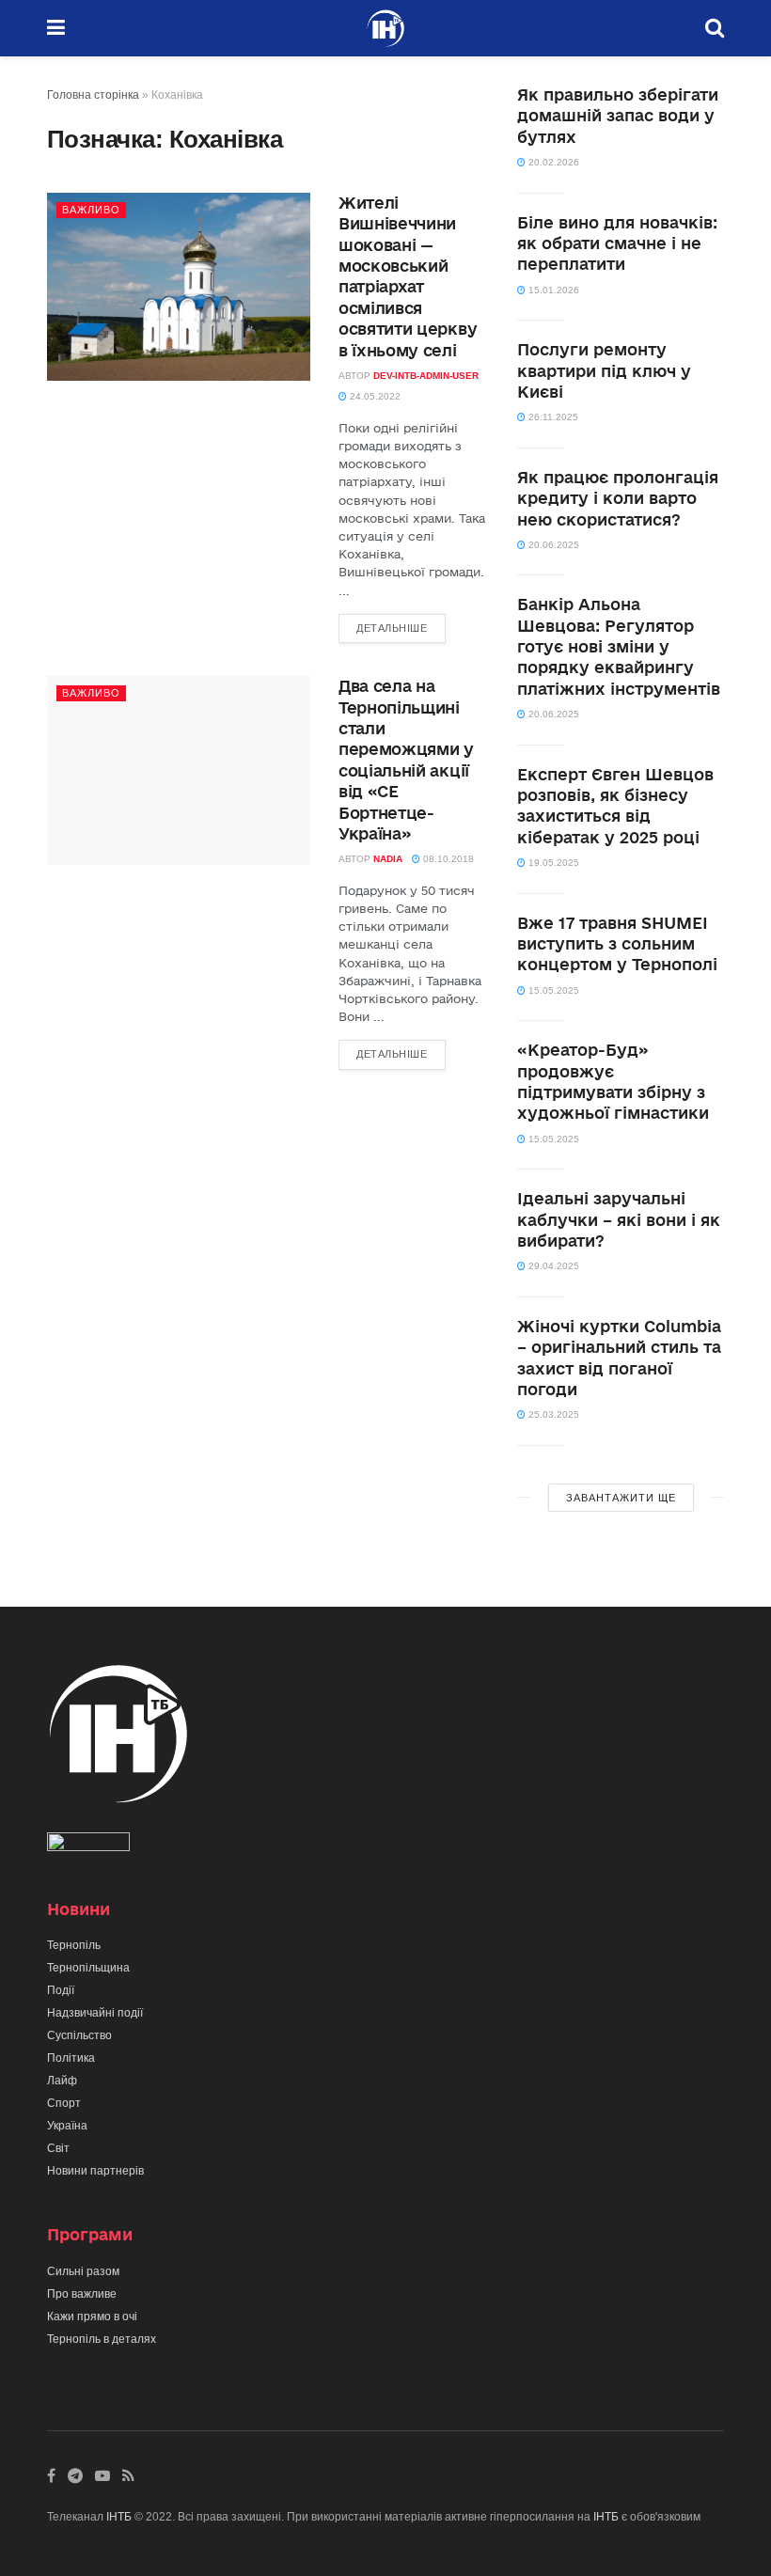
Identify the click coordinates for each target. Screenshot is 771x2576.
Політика (71, 2058)
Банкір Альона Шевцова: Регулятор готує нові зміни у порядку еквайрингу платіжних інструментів (619, 646)
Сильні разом (83, 2271)
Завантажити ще (621, 1498)
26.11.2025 (552, 417)
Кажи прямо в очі (92, 2317)
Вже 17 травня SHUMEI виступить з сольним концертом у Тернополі (617, 944)
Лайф (62, 2081)
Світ (58, 2148)
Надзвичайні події (95, 2013)
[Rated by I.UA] (88, 1846)
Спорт (64, 2103)
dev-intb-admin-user (426, 376)
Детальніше (392, 628)
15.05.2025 (552, 990)
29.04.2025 (552, 1266)
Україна (67, 2126)
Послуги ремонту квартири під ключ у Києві (604, 370)
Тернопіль (74, 1945)
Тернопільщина (88, 1968)
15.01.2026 (552, 290)
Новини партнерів (95, 2171)
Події (61, 1990)
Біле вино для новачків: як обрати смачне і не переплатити (617, 243)
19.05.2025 (552, 863)
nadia (388, 859)
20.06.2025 (552, 545)
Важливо (91, 210)
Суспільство (79, 2035)
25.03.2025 (552, 1414)
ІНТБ (119, 2517)
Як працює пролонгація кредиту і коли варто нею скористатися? (618, 498)
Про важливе (82, 2294)
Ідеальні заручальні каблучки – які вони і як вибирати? (619, 1219)
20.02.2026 (552, 162)
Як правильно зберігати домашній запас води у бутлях (618, 116)
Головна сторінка (93, 95)
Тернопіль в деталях (102, 2339)
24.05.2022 (374, 396)
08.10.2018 (447, 859)
